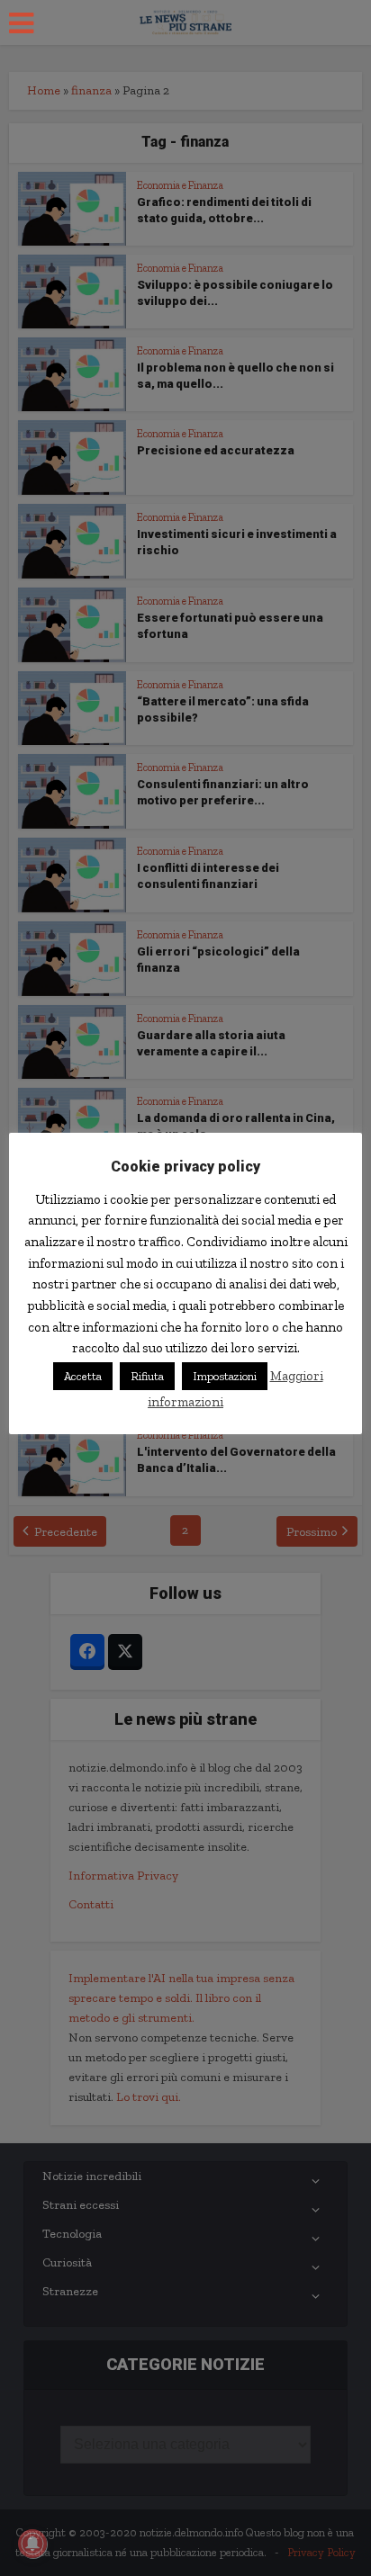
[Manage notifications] (32, 2544)
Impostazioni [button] (225, 1376)
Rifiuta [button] (147, 1376)
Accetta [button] (83, 1376)
